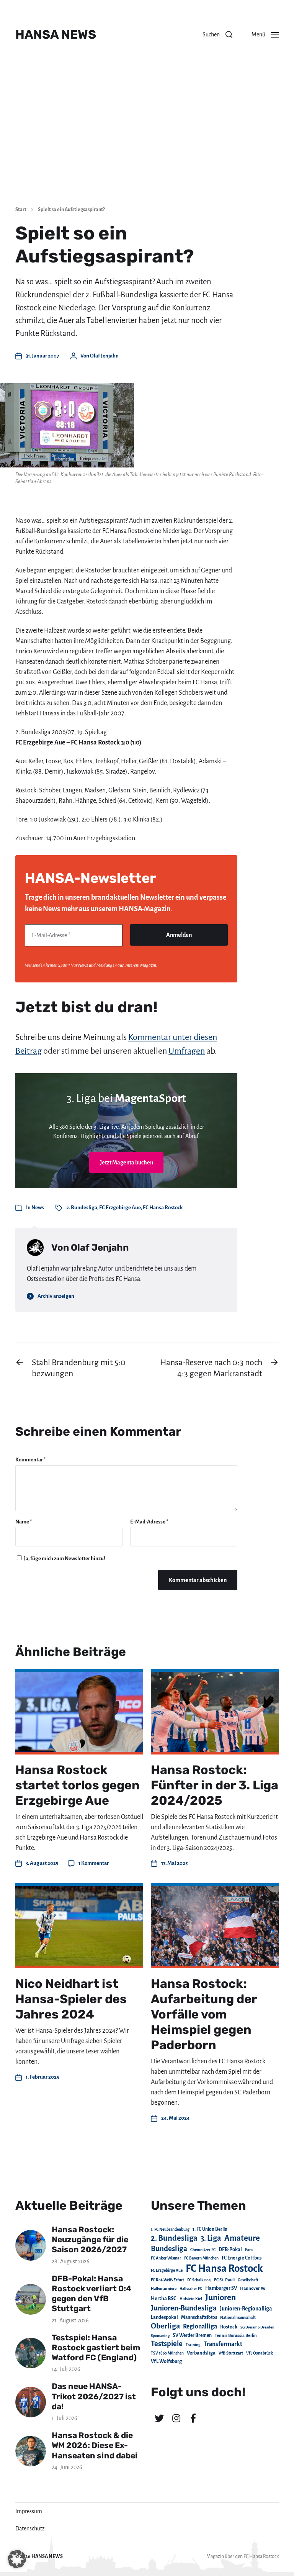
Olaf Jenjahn (104, 356)
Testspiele (167, 2344)
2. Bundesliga (82, 1208)
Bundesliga (169, 2249)
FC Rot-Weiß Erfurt (167, 2280)
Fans (249, 2250)
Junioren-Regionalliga (246, 2309)
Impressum (29, 2511)
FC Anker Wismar (166, 2258)
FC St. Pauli (224, 2280)
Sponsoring (160, 2336)
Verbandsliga (201, 2353)
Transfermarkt (223, 2344)
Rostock (229, 2327)
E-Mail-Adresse (149, 1522)
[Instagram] (176, 2418)
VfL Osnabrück (260, 2353)
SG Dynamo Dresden (257, 2327)
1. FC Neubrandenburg (170, 2229)
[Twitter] (159, 2418)
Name (24, 1522)
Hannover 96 (253, 2288)
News (38, 1208)
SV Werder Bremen (192, 2335)
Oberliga (165, 2326)
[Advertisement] (147, 142)
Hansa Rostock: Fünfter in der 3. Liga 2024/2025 (215, 1785)
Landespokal (164, 2317)
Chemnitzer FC (203, 2250)
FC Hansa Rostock (163, 1208)
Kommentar (31, 1460)
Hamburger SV (221, 2288)
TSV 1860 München (167, 2353)
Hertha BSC (164, 2298)
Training (193, 2345)
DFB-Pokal (230, 2249)
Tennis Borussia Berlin (236, 2335)
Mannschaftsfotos (199, 2317)
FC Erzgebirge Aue (120, 1208)
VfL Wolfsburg (166, 2361)
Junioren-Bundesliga (184, 2308)
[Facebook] (193, 2418)
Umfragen (187, 1051)
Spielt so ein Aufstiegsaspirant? (71, 210)
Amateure (242, 2238)
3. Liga (211, 2238)
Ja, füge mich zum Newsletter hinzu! (64, 1559)
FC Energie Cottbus (242, 2258)
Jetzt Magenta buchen (127, 1163)
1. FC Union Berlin (210, 2229)
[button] (217, 34)
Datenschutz (30, 2528)
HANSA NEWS (56, 34)
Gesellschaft (248, 2280)
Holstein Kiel (191, 2299)
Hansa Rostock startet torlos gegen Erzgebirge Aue (78, 1785)
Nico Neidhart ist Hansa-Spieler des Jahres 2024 (71, 1999)
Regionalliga (200, 2326)
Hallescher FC (191, 2288)
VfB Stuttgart (231, 2353)
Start (21, 210)
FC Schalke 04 (199, 2280)
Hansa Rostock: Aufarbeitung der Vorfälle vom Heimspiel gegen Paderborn (204, 2014)
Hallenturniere (164, 2288)
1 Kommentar (94, 1863)
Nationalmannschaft (238, 2318)
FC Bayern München (201, 2258)
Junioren (220, 2297)
